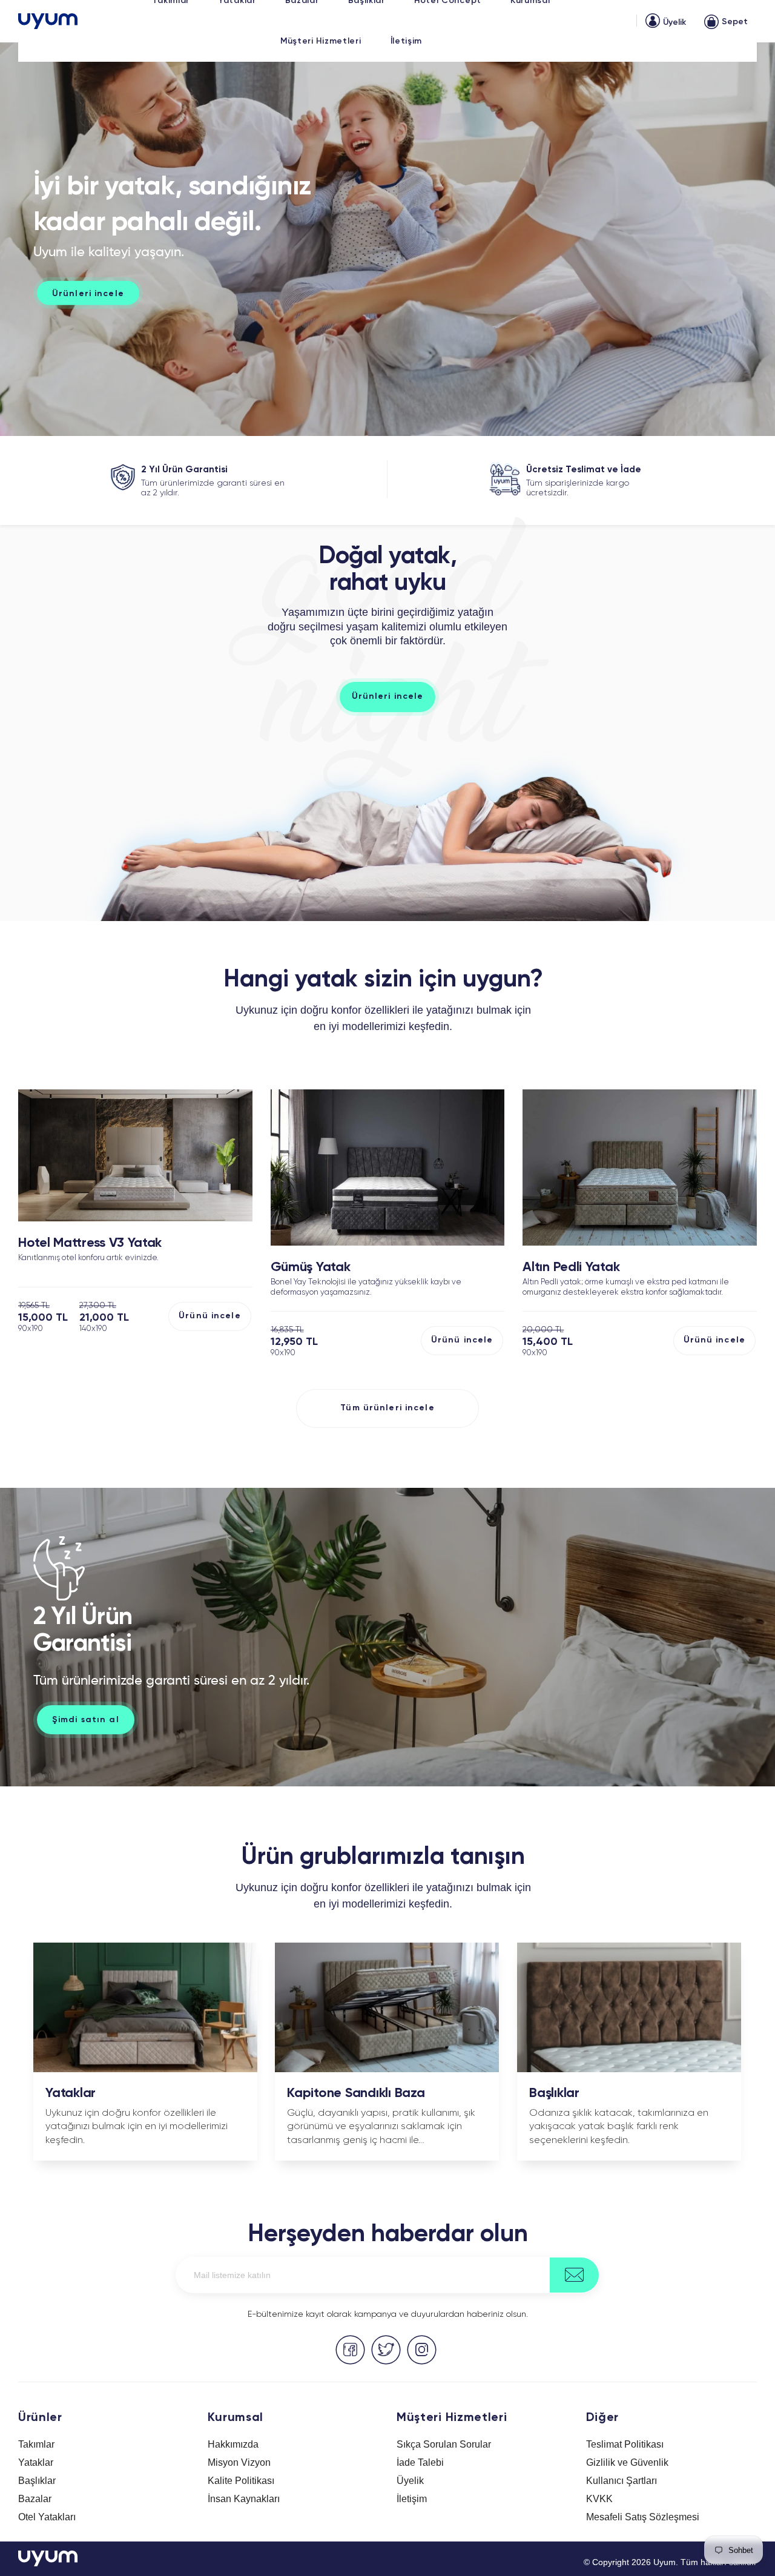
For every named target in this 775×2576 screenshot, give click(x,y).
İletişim (412, 2499)
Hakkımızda (233, 2444)
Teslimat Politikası (625, 2444)
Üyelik (410, 2481)
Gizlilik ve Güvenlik (627, 2462)
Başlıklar (37, 2481)
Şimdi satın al (86, 1720)
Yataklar (36, 2462)
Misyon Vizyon (239, 2462)
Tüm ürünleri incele (387, 1408)
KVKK (599, 2499)
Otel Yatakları (47, 2517)
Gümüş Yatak (311, 1267)
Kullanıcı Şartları (622, 2481)
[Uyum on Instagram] (422, 2350)
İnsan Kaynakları (244, 2499)
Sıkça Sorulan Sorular (444, 2444)
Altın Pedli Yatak (571, 1267)
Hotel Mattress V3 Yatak (90, 1243)
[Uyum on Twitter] (386, 2350)
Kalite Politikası (241, 2481)
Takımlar (36, 2444)
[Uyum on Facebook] (350, 2350)
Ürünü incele (209, 1316)
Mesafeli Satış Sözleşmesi (643, 2517)
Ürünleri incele (388, 696)
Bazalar (35, 2499)
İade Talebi (420, 2462)
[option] (387, 239)
